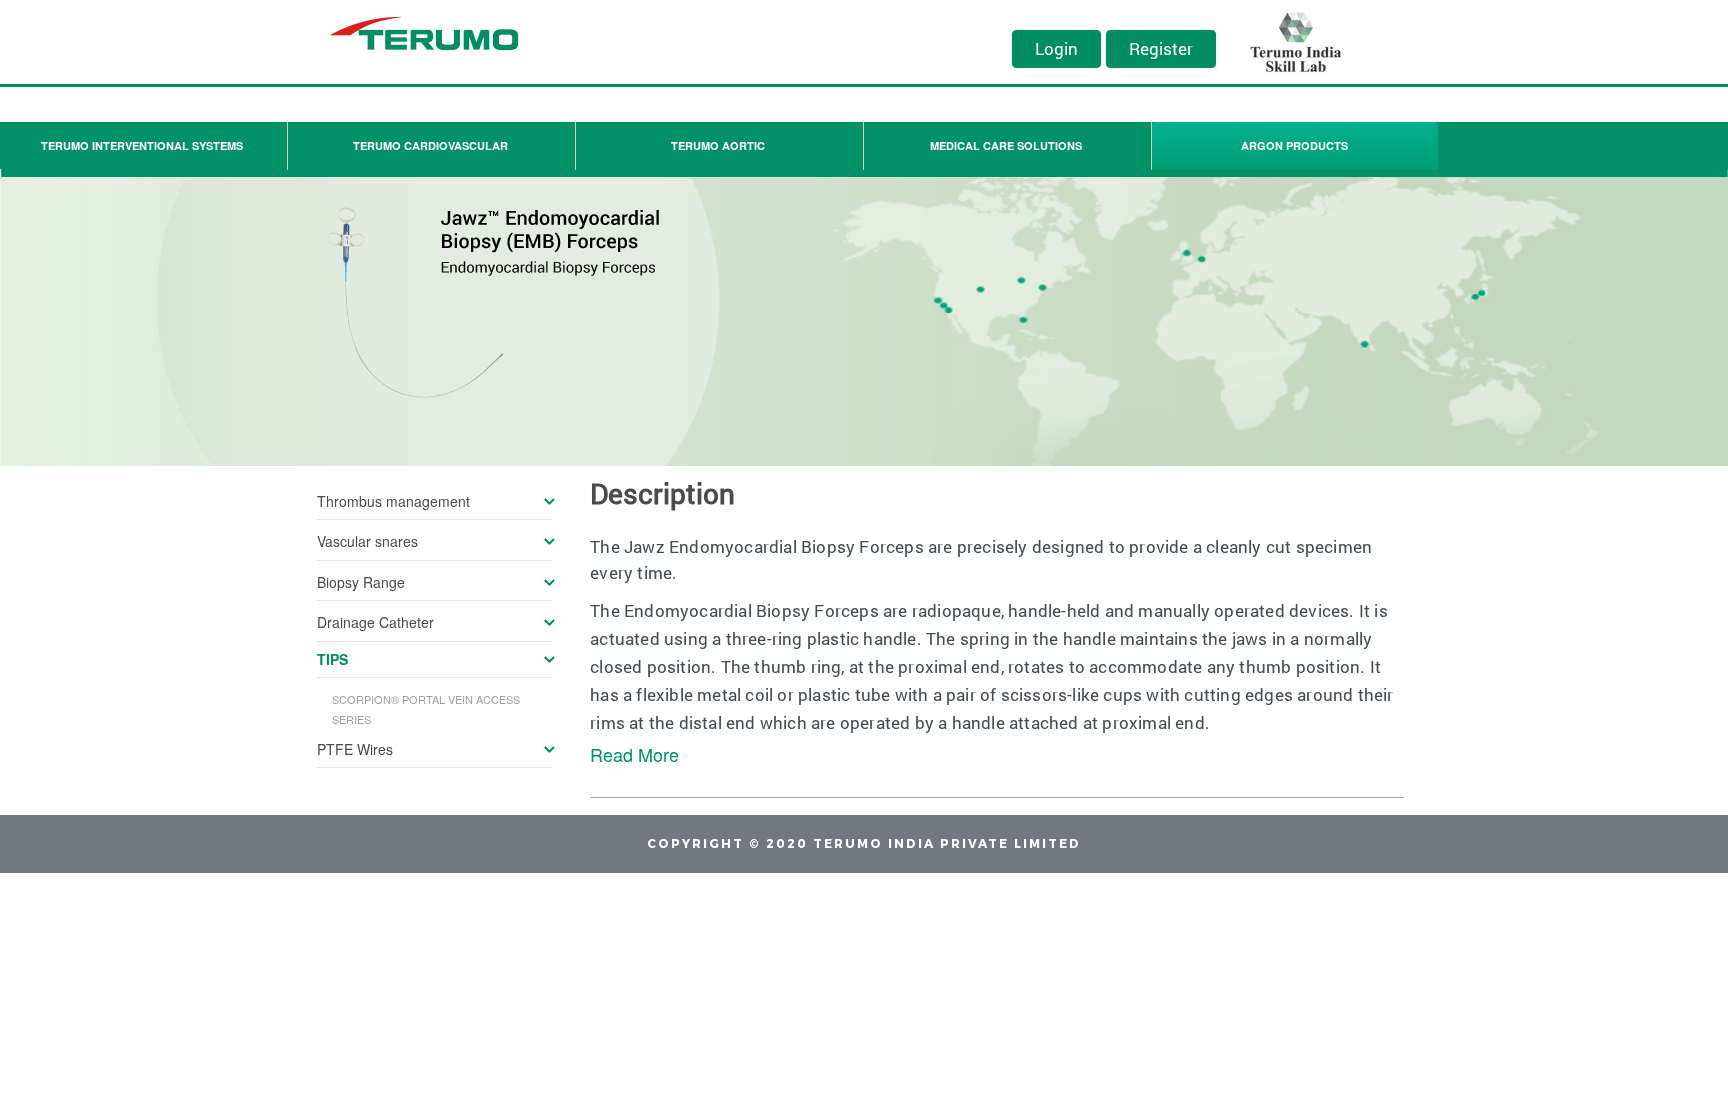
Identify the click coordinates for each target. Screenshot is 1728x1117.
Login (1056, 48)
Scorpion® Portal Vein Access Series (426, 709)
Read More (634, 754)
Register (1161, 48)
